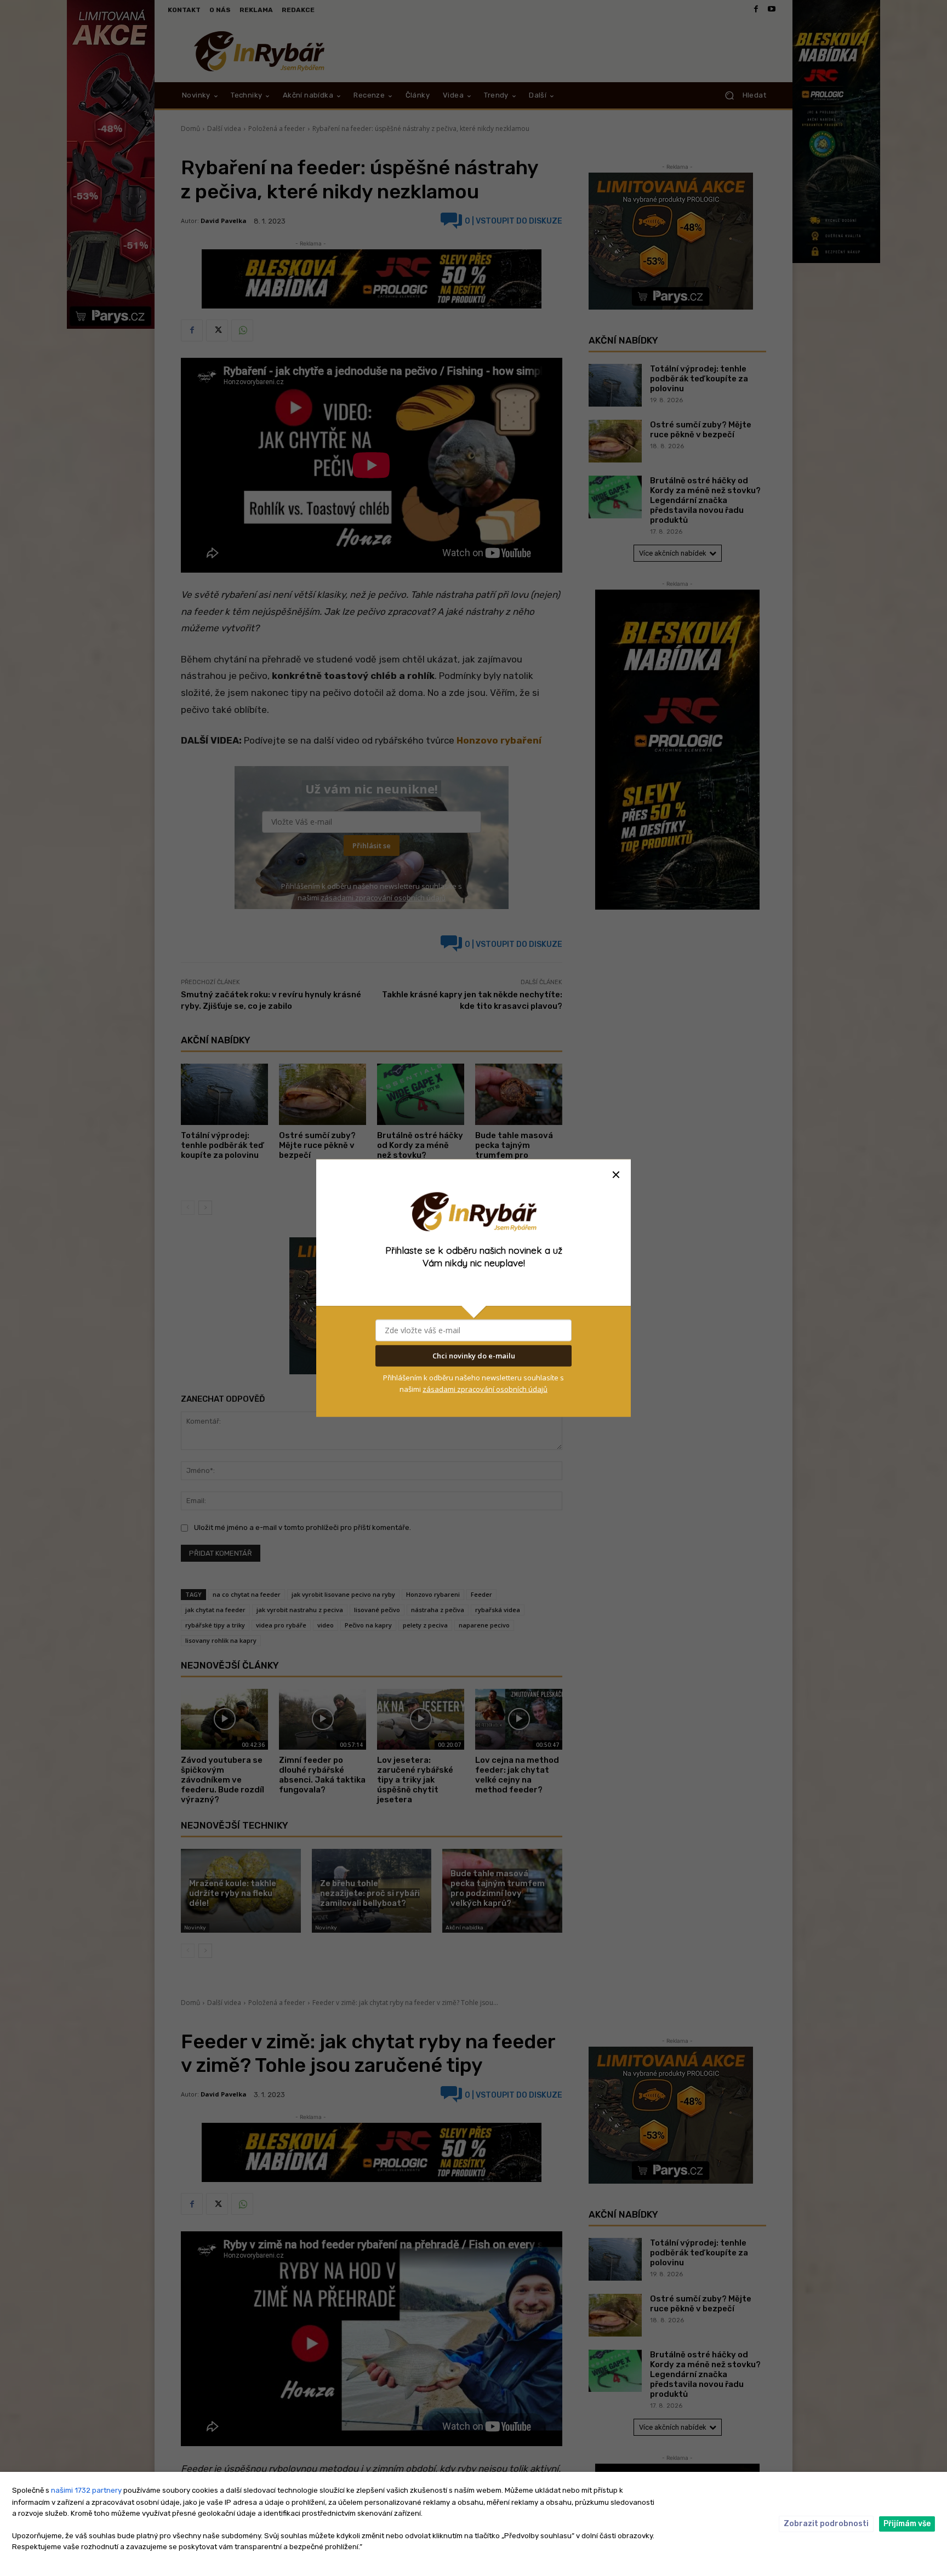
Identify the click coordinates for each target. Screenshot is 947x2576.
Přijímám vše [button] (907, 2524)
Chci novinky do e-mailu (474, 1356)
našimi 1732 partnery (86, 2490)
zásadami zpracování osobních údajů (485, 1389)
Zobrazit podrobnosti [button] (826, 2524)
